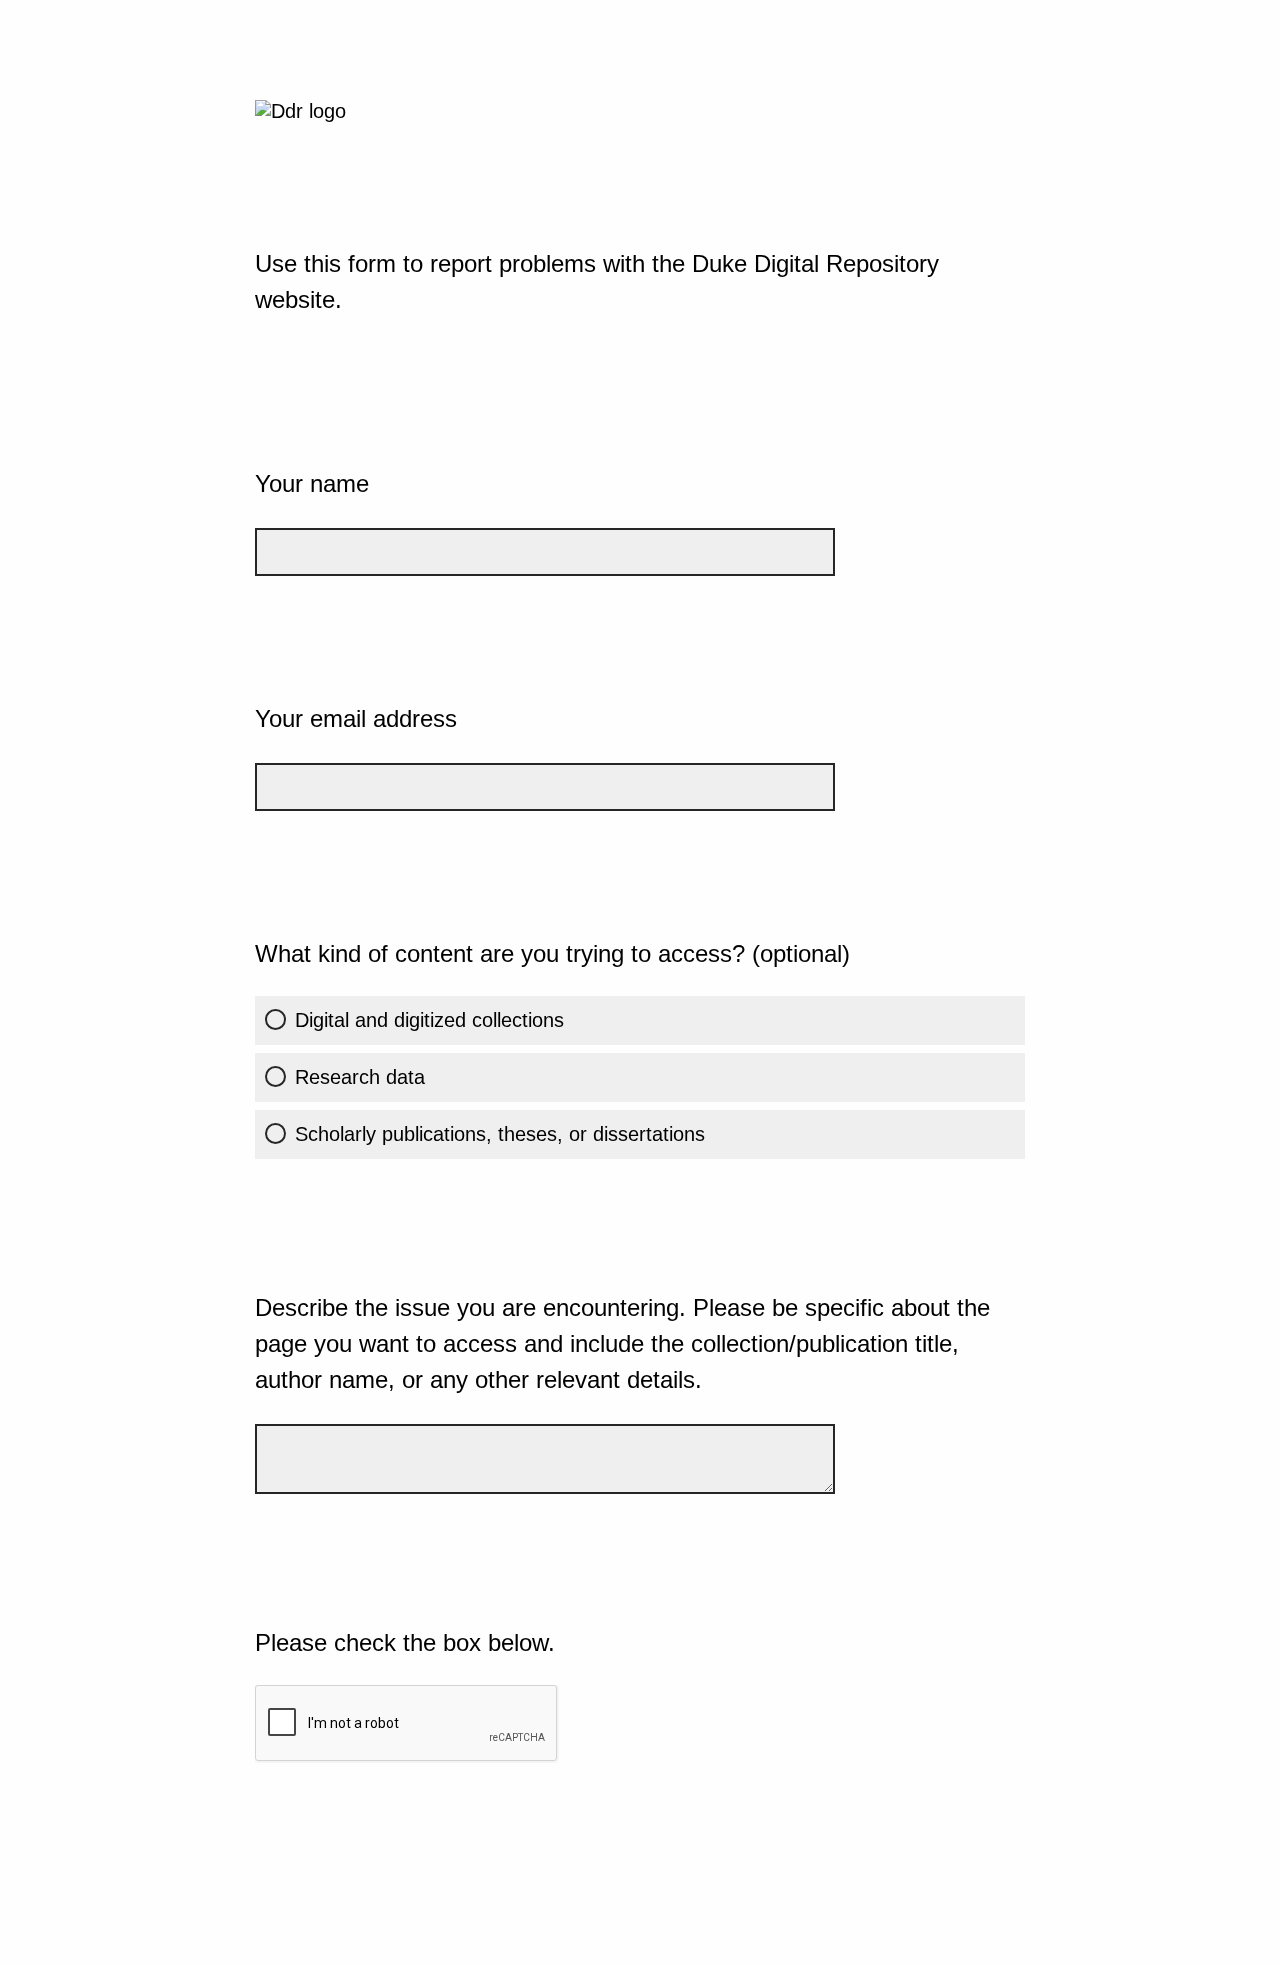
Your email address (356, 718)
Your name (312, 483)
